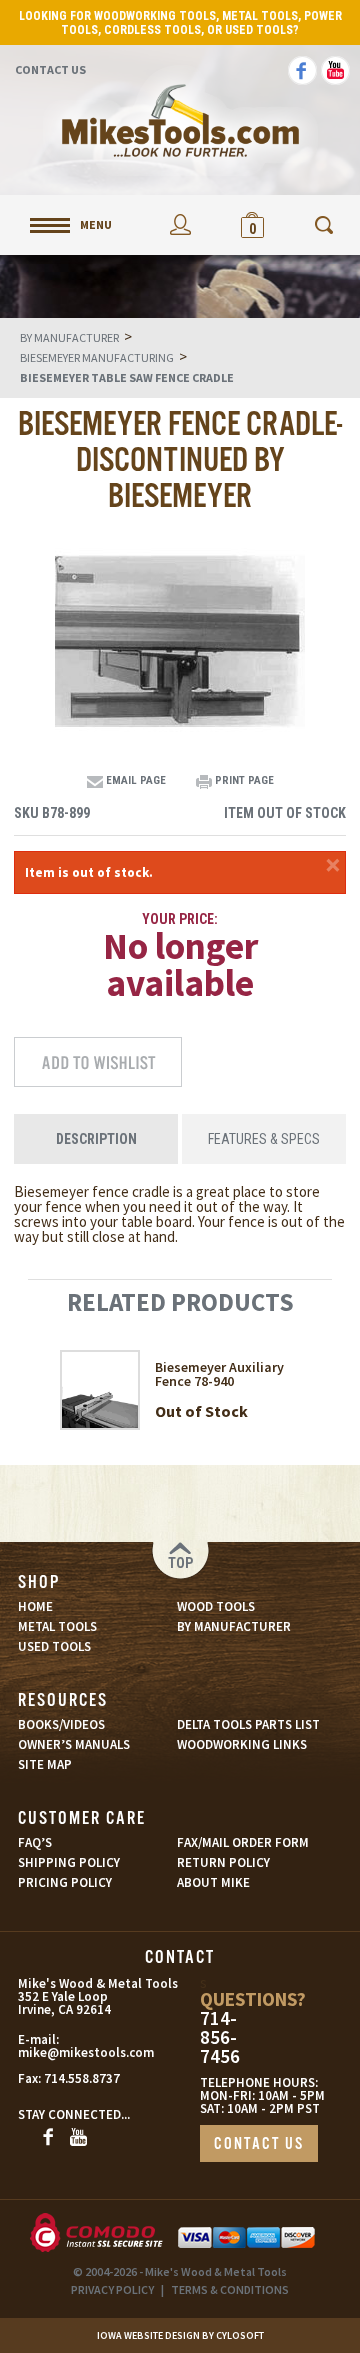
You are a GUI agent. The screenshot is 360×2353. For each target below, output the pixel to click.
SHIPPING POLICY (69, 1862)
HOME (35, 1606)
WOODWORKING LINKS (242, 1744)
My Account (180, 224)
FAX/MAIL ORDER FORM (243, 1842)
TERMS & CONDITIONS (230, 2289)
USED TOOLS (54, 1646)
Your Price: (180, 919)
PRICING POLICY (65, 1882)
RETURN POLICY (223, 1862)
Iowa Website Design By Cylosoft (180, 2335)
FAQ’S (35, 1842)
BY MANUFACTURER (234, 1626)
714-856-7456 (220, 2037)
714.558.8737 (82, 2078)
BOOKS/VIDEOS (61, 1724)
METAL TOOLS (57, 1626)
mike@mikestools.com (62, 2052)
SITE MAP (45, 1764)
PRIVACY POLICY (112, 2289)
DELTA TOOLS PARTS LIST (248, 1724)
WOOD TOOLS (216, 1606)
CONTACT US (259, 2144)
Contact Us (50, 69)
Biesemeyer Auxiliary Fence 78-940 (219, 1374)
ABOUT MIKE (213, 1882)
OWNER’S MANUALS (74, 1744)
